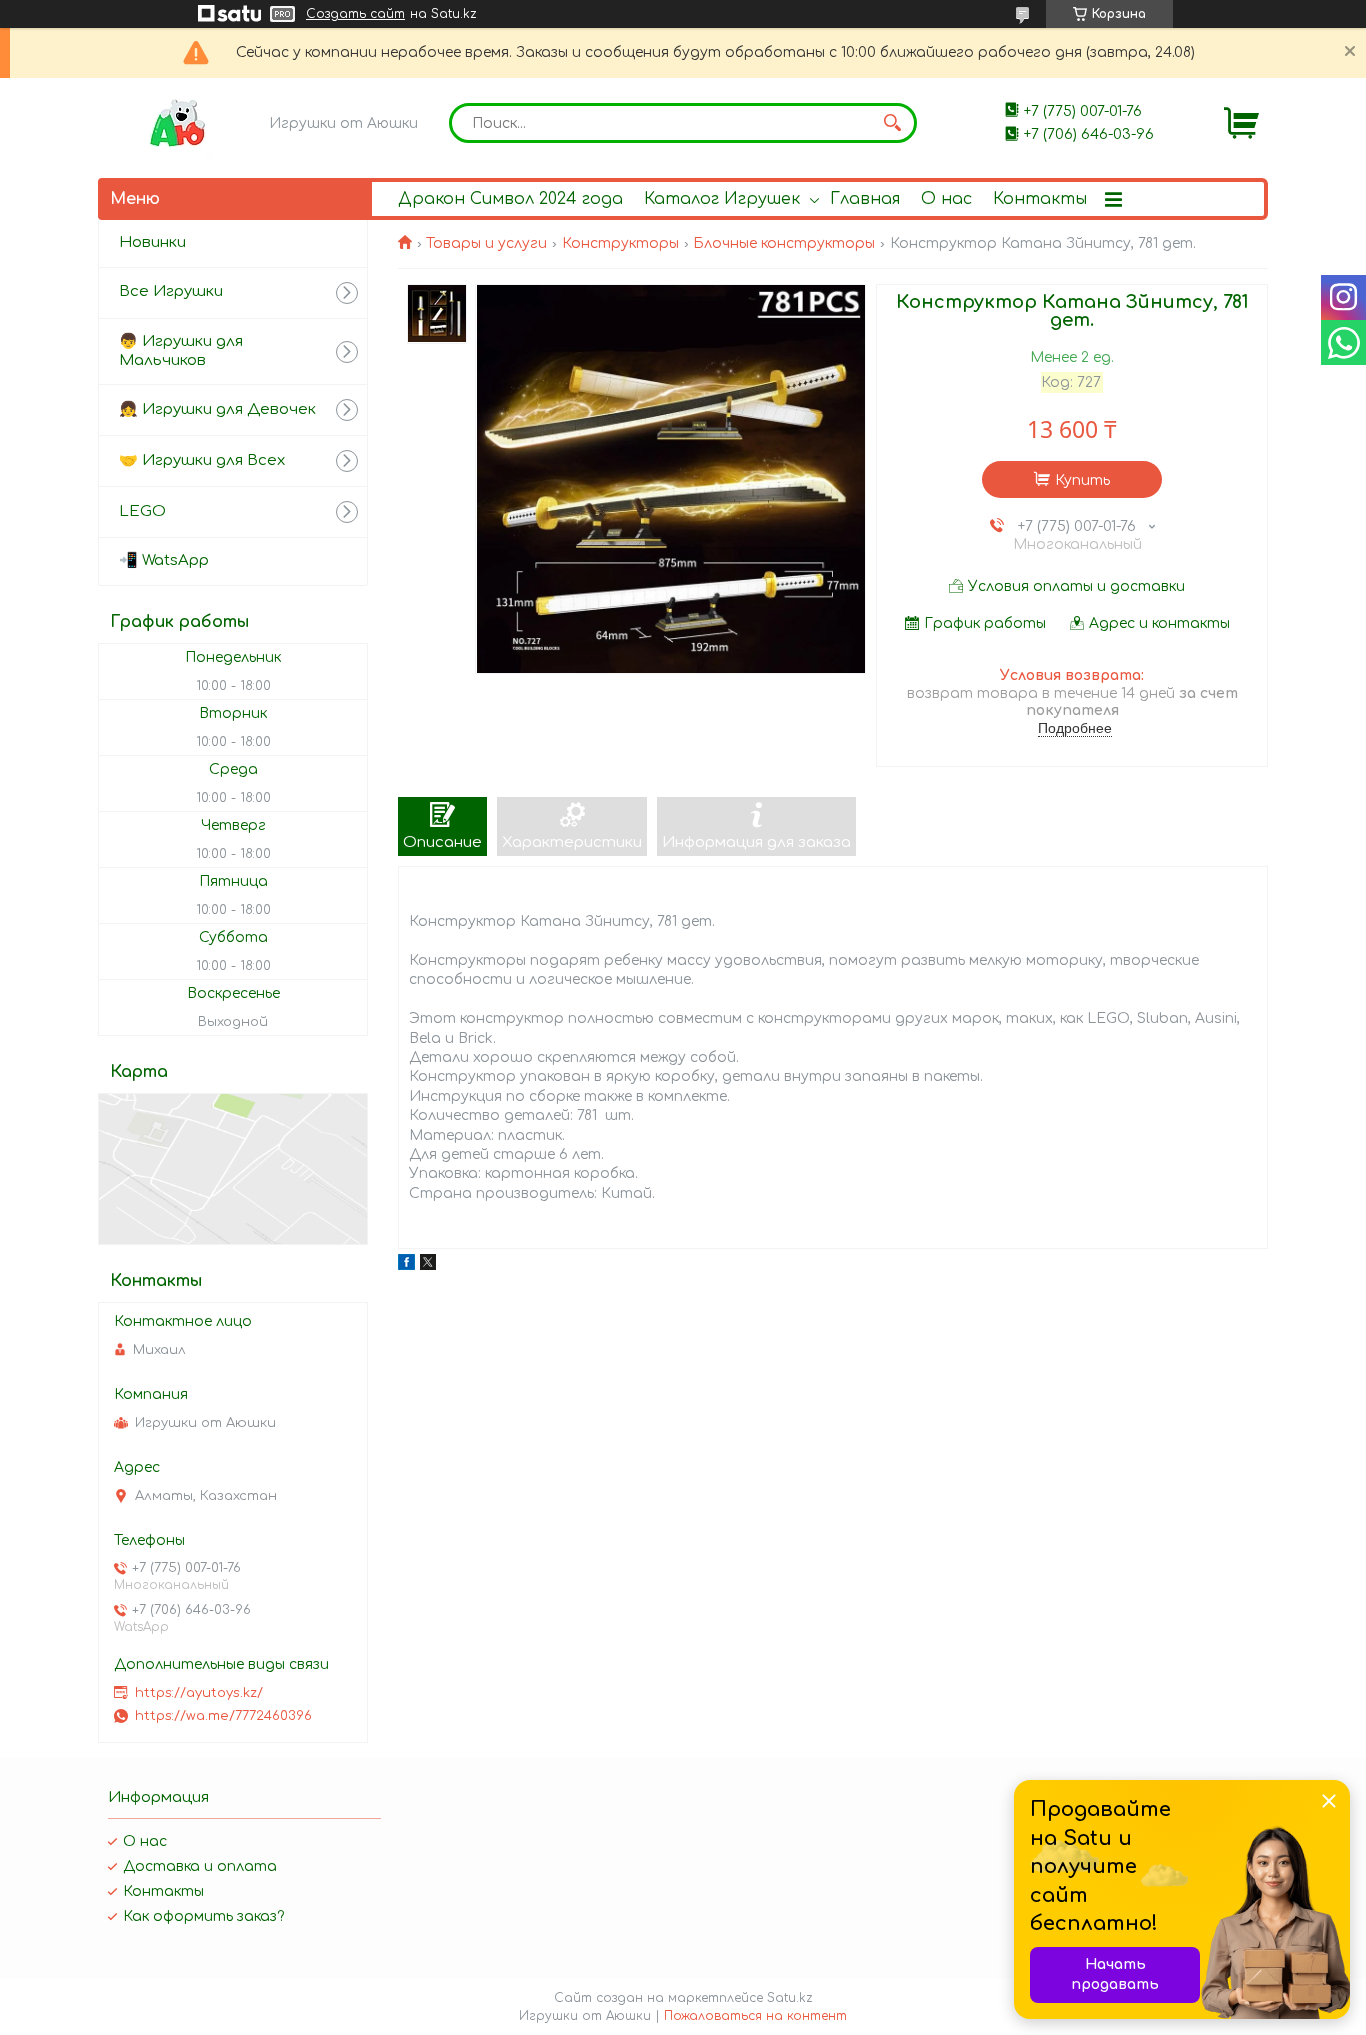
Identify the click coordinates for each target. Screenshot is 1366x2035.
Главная (865, 199)
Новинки (152, 242)
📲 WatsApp (164, 560)
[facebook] (406, 1265)
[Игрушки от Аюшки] (178, 123)
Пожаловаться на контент (755, 2016)
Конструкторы (620, 243)
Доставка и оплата (200, 1866)
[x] (428, 1265)
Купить (1082, 480)
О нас (946, 199)
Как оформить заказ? (203, 1916)
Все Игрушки (171, 291)
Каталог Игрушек (722, 199)
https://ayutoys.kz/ (199, 1693)
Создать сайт (355, 14)
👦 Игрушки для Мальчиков (181, 351)
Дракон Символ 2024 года (510, 199)
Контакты (1040, 199)
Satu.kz (790, 1998)
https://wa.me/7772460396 (223, 1716)
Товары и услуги (486, 243)
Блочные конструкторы (784, 243)
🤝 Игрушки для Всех (202, 460)
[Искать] (892, 123)
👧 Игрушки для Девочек (217, 409)
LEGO (142, 511)
